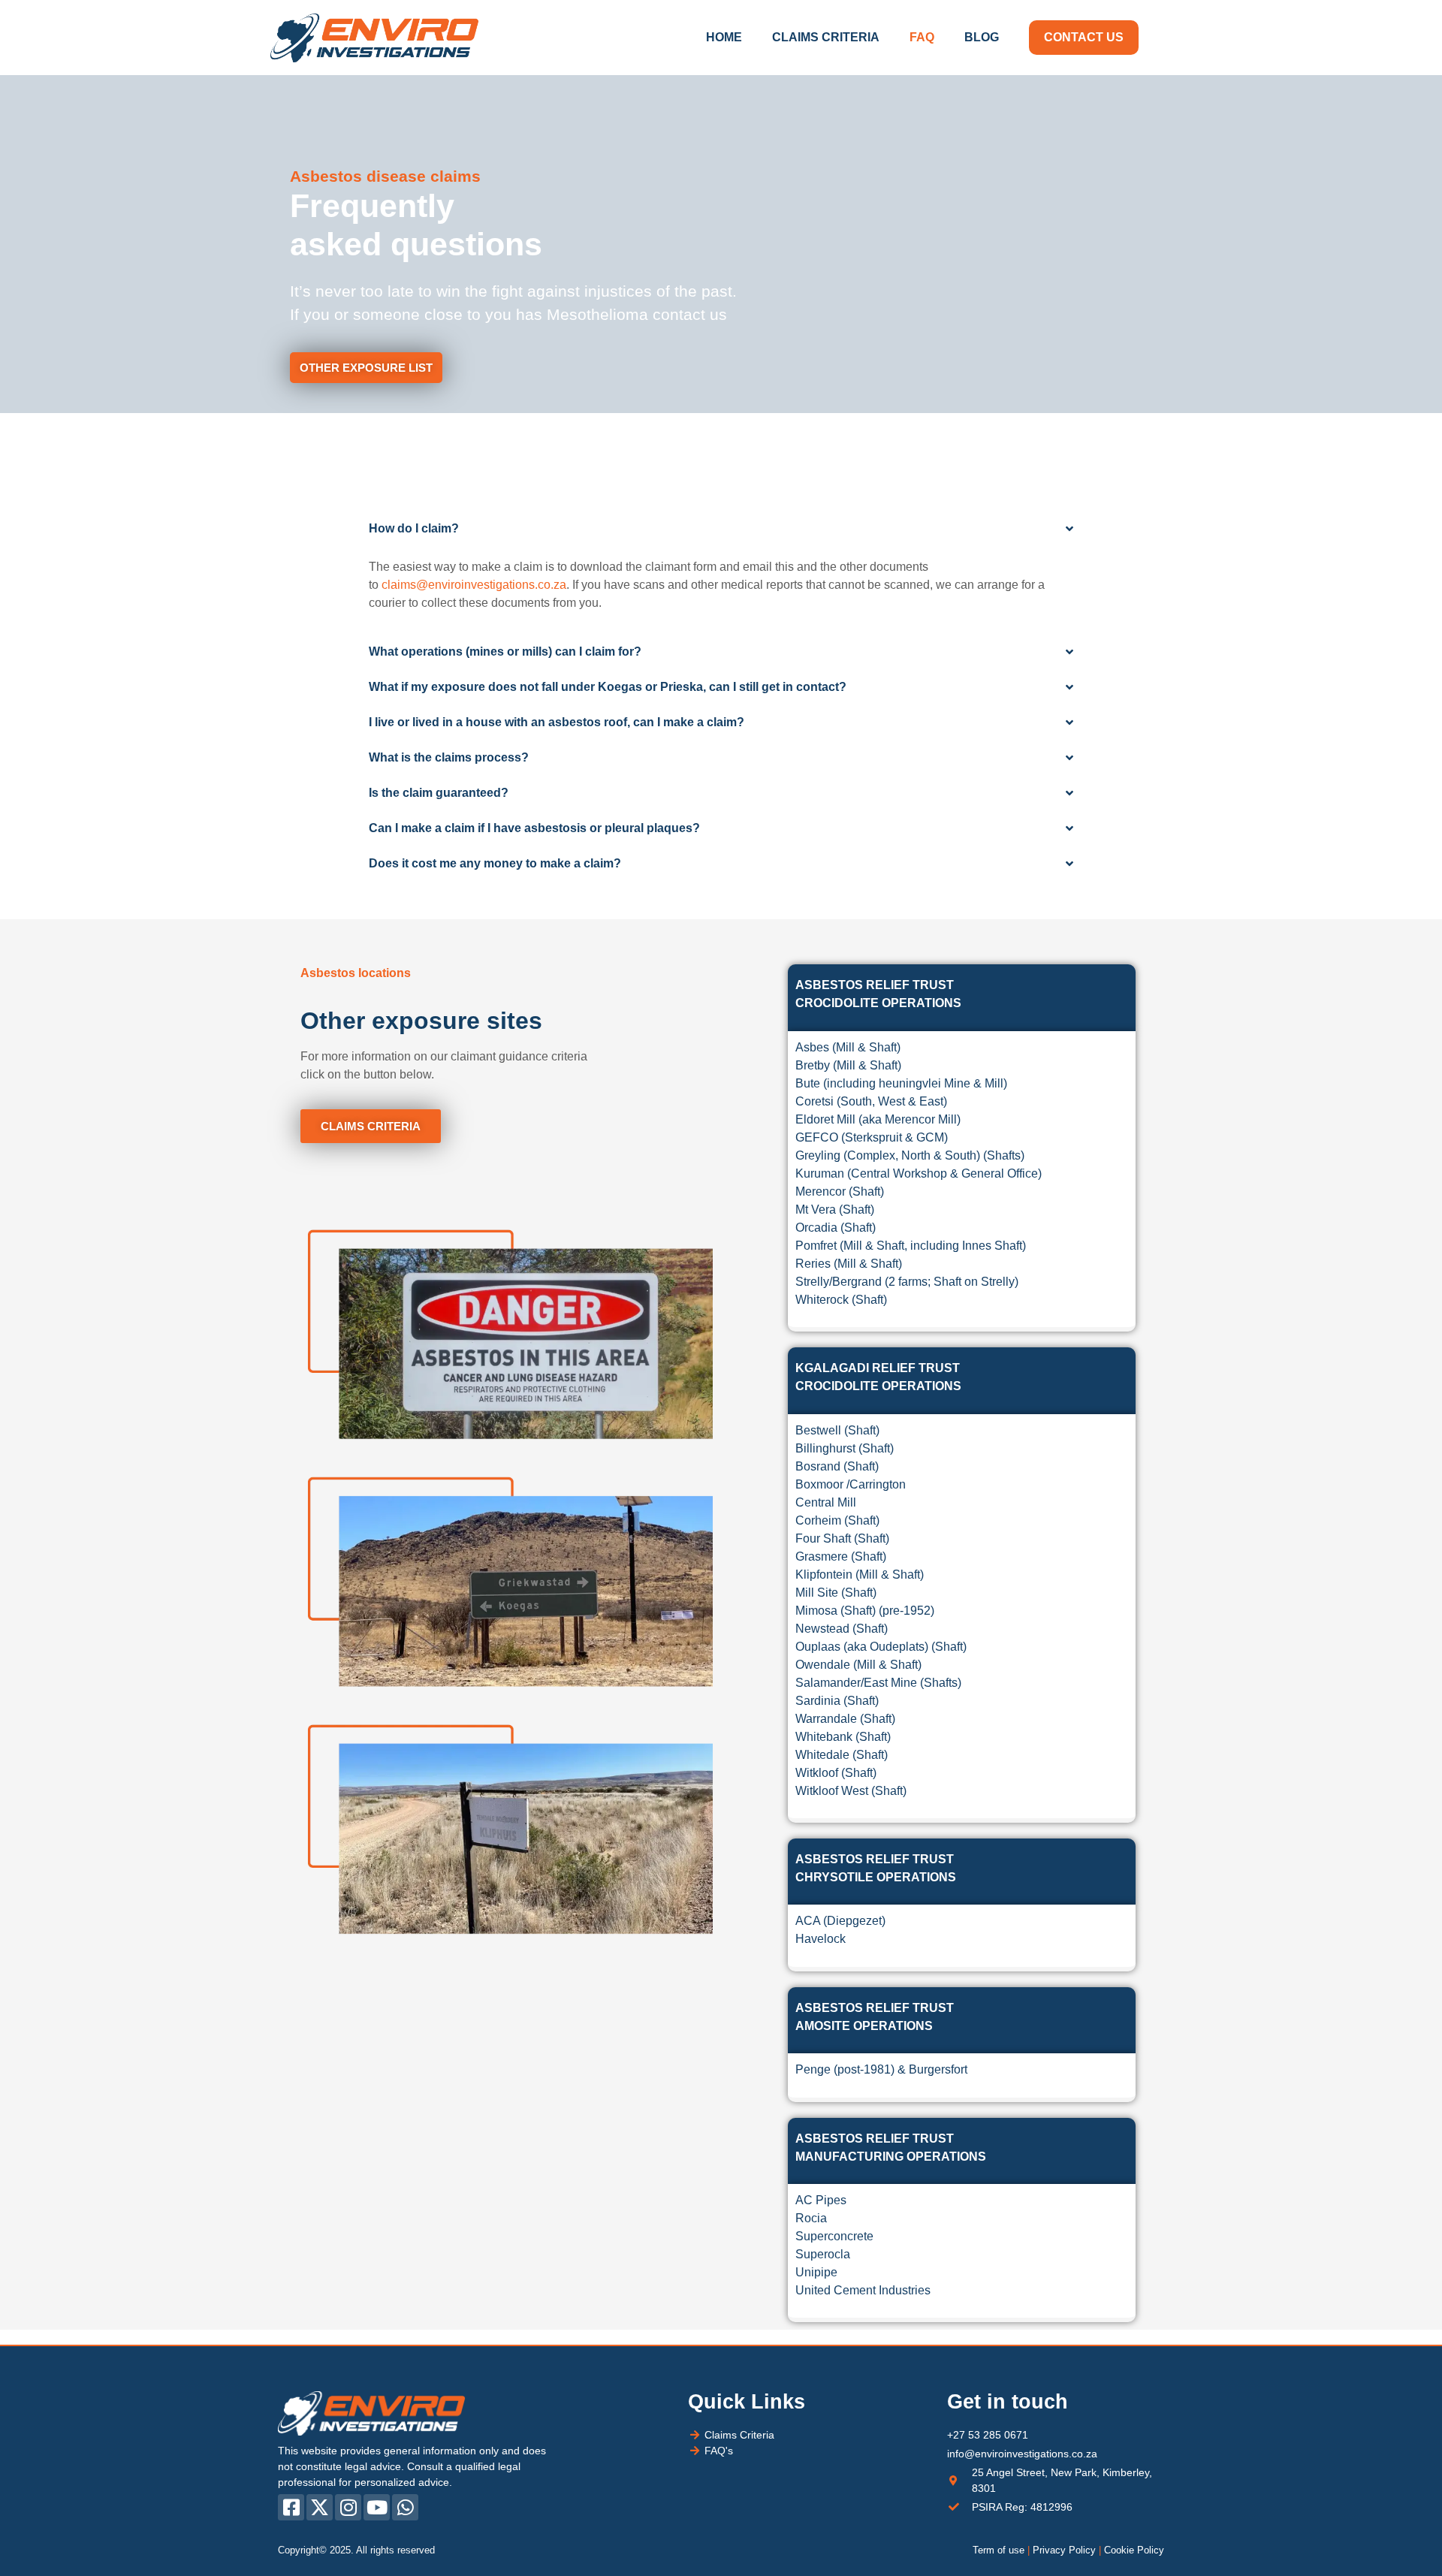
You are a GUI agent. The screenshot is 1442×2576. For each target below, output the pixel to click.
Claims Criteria (826, 37)
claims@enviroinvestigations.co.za (474, 585)
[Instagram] (348, 2507)
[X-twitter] (320, 2507)
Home (724, 37)
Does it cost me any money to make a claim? (495, 863)
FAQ (922, 37)
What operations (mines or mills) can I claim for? (505, 652)
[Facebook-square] (291, 2507)
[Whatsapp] (405, 2507)
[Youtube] (377, 2507)
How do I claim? (414, 528)
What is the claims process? (449, 757)
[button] (721, 529)
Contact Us (1084, 37)
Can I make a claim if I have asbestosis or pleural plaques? (534, 828)
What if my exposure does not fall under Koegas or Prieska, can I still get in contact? (608, 687)
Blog (982, 37)
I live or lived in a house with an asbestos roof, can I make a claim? (557, 722)
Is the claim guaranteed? (439, 793)
